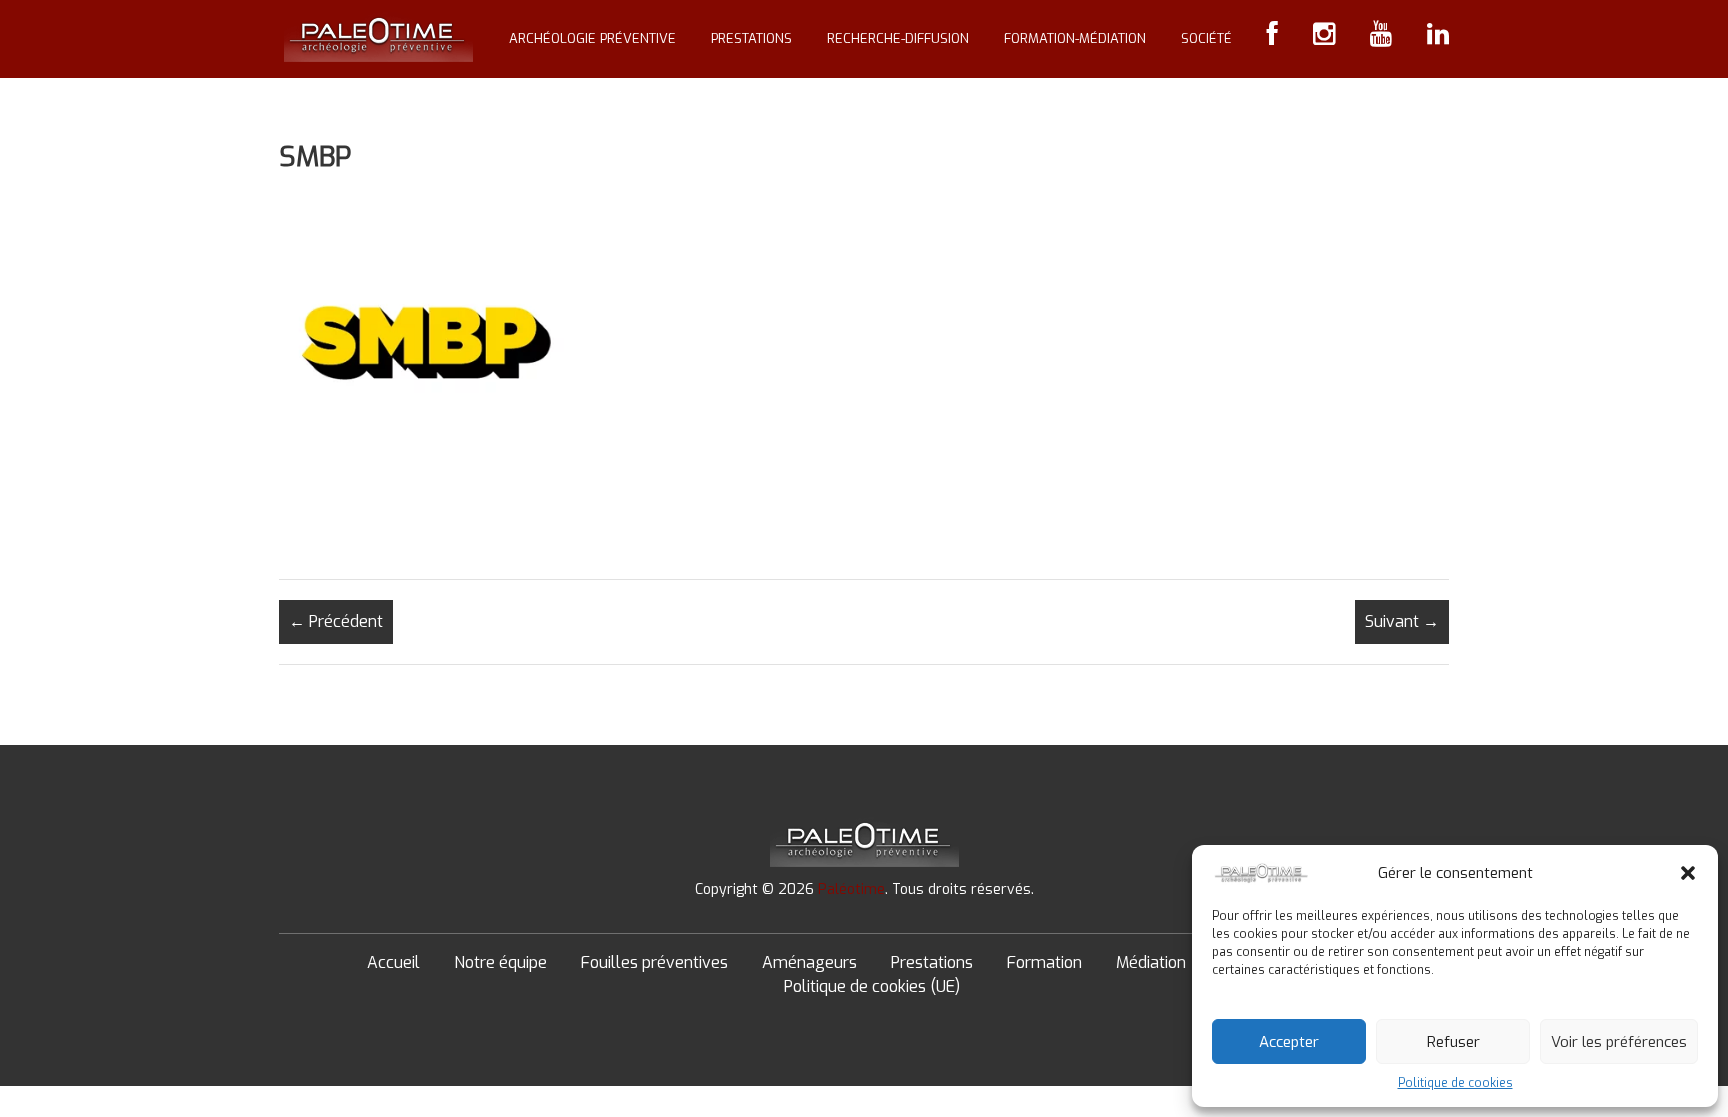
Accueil (393, 962)
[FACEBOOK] (1272, 39)
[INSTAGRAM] (1324, 39)
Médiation (1151, 962)
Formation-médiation (1075, 38)
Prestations (751, 38)
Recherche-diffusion (898, 38)
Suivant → (1402, 621)
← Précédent (336, 621)
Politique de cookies (1455, 1083)
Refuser (1453, 1042)
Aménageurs (809, 962)
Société (1206, 38)
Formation (1044, 962)
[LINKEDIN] (1438, 39)
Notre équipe (500, 962)
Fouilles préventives (654, 962)
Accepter (1289, 1042)
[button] (1688, 873)
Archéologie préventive (592, 38)
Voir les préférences (1619, 1042)
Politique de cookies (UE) (872, 986)
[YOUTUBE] (1381, 39)
